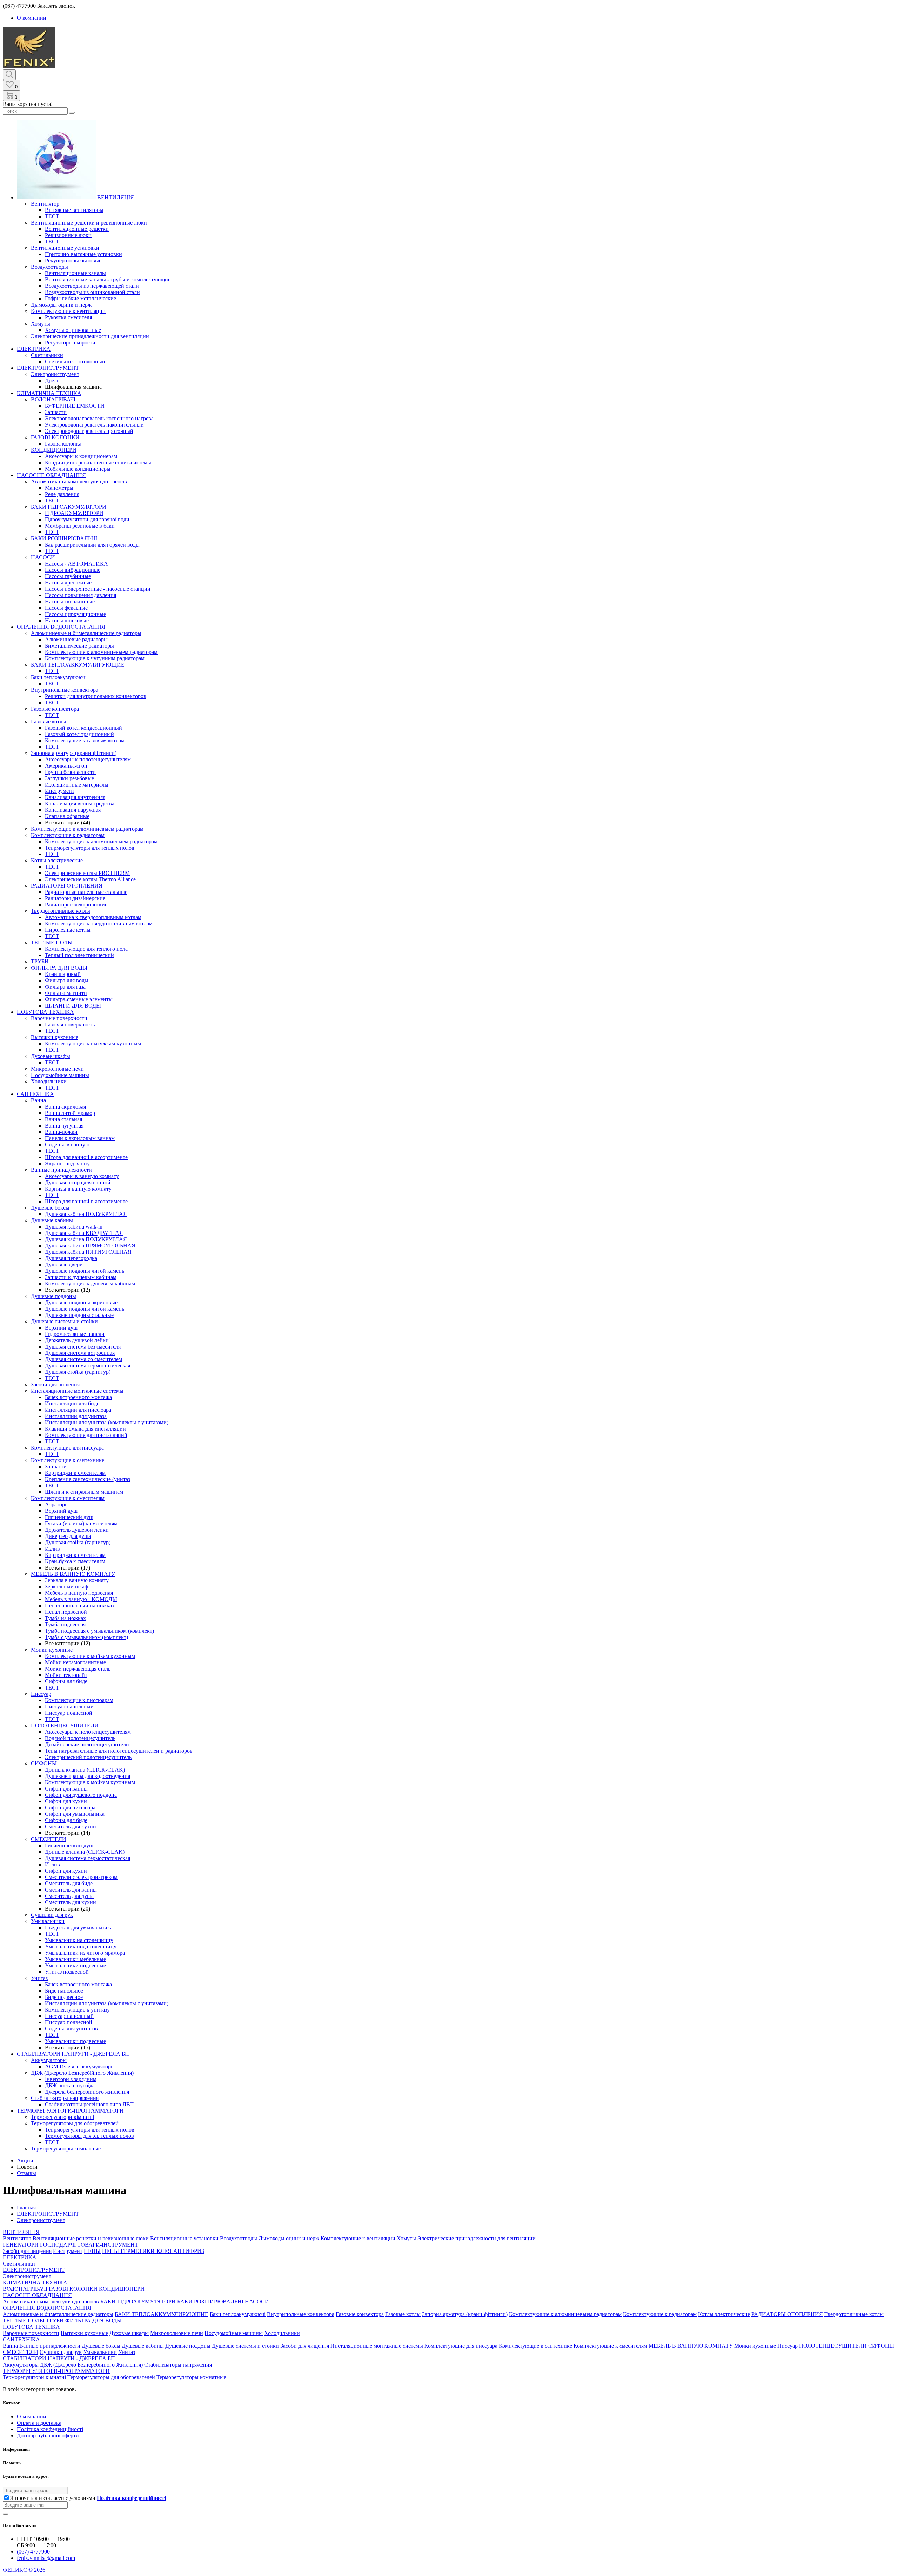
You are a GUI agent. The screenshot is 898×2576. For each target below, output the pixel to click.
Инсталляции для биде (72, 1403)
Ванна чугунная (64, 1126)
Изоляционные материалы (77, 785)
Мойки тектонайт (66, 1675)
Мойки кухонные (52, 1650)
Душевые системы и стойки (64, 1321)
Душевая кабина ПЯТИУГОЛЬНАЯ (88, 1252)
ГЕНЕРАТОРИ (21, 2245)
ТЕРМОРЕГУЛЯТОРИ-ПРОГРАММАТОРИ (70, 2111)
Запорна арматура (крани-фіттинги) (74, 753)
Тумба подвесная (65, 1624)
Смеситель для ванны (71, 1890)
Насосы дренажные (68, 583)
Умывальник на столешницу (79, 1940)
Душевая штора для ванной (78, 1182)
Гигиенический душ (69, 1517)
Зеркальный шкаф (66, 1587)
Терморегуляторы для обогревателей (75, 2123)
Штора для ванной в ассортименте (86, 1157)
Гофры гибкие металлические (81, 298)
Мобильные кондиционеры (78, 469)
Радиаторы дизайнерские (75, 898)
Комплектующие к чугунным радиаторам (95, 658)
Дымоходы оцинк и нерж (61, 305)
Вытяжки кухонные (55, 1037)
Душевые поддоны (53, 1296)
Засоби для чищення (55, 1384)
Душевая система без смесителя (83, 1347)
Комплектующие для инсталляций (86, 1435)
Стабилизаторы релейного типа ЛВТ (89, 2104)
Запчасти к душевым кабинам (81, 1277)
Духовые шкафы (51, 1056)
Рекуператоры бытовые (73, 260)
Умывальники (48, 1921)
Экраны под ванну (67, 1163)
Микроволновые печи (57, 1069)
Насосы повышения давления (81, 595)
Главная (26, 2207)
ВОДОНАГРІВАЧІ (53, 399)
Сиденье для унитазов (71, 2029)
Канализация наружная (73, 810)
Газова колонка (63, 444)
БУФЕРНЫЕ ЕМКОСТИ (75, 406)
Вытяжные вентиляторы (74, 210)
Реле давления (62, 494)
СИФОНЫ (44, 1763)
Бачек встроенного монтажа (78, 1397)
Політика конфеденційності (50, 2429)
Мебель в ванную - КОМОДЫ (81, 1599)
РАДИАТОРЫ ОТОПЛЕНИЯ (67, 886)
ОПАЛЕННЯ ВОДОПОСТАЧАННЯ (61, 627)
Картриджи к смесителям (75, 1473)
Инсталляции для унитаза (76, 1416)
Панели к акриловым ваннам (80, 1138)
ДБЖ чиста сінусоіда (70, 2085)
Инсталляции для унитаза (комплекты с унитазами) (107, 1422)
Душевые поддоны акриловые (81, 1302)
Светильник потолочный (75, 362)
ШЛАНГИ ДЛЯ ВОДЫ (73, 1006)
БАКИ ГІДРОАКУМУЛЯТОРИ (69, 507)
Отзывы (26, 2173)
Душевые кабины (52, 1220)
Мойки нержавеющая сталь (78, 1669)
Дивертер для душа (68, 1536)
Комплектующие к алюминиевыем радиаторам (101, 652)
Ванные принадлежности (61, 1170)
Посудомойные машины (60, 1075)
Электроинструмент (55, 374)
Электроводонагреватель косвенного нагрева (99, 418)
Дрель (52, 380)
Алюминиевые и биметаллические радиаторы (86, 633)
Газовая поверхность (70, 1025)
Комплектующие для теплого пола (86, 949)
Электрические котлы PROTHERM (87, 873)
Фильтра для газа (65, 987)
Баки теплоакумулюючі (59, 677)
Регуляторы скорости (70, 343)
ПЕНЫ (92, 2251)
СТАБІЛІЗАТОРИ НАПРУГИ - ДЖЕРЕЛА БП (73, 2054)
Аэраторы (57, 1504)
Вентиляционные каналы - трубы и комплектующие (108, 279)
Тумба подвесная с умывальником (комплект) (99, 1631)
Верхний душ (61, 1328)
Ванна (38, 1100)
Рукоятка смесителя (68, 317)
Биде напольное (64, 1991)
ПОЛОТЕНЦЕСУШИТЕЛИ (65, 1725)
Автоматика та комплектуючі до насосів (79, 481)
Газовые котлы (49, 721)
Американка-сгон (66, 766)
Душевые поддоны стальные (79, 1315)
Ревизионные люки (68, 235)
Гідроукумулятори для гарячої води (87, 519)
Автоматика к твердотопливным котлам (93, 917)
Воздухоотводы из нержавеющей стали (92, 286)
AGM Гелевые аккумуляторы (80, 2066)
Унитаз (39, 1978)
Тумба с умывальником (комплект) (86, 1637)
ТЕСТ (52, 216)
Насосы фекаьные (66, 608)
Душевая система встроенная (80, 1353)
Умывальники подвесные (75, 1965)
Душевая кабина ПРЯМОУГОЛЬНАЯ (90, 1246)
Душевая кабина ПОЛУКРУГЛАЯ (86, 1214)
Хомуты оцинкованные (73, 330)
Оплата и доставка (39, 2423)
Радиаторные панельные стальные (86, 892)
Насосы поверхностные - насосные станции (98, 589)
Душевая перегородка (71, 1258)
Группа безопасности (70, 772)
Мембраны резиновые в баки (80, 526)
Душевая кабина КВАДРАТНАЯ (84, 1233)
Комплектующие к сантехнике (68, 1460)
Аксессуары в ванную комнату (82, 1176)
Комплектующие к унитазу (77, 2010)
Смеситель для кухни (71, 1826)
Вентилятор (45, 204)
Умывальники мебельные (75, 1959)
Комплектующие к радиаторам (68, 835)
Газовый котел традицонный (79, 734)
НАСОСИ (43, 557)
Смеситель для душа (69, 1896)
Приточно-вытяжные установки (83, 254)
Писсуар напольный (69, 1707)
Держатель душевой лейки (77, 1530)
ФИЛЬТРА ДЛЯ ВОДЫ (59, 968)
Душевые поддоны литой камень (85, 1271)
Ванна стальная (63, 1119)
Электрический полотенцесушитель (88, 1757)
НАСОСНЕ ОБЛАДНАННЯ (51, 475)
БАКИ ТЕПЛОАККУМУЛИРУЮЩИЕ (78, 665)
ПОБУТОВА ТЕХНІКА (45, 1012)
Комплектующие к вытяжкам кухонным (93, 1043)
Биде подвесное (64, 1997)
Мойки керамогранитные (75, 1662)
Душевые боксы (50, 1208)
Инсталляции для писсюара (78, 1410)
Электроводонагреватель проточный (89, 431)
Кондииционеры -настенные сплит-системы (98, 463)
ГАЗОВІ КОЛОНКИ (55, 437)
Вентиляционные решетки (77, 229)
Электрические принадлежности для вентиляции (90, 336)
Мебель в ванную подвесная (79, 1593)
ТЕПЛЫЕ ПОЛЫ (52, 942)
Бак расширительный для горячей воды (92, 545)
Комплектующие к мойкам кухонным (90, 1656)
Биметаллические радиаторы (79, 646)
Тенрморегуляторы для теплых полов (90, 848)
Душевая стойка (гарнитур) (78, 1372)
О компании (32, 18)
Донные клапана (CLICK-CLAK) (85, 1852)
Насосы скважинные (70, 601)
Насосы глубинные (68, 576)
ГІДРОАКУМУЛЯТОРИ (74, 513)
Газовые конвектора (55, 709)
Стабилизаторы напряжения (65, 2098)
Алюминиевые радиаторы (76, 639)
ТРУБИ (40, 961)
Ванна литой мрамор (70, 1113)
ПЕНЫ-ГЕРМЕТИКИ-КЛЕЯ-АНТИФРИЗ (153, 2251)
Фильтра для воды (67, 980)
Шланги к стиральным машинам (84, 1492)
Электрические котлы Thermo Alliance (90, 879)
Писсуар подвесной (69, 1713)
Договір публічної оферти (48, 2436)
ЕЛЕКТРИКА (34, 349)
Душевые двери (64, 1264)
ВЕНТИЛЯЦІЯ (115, 197)
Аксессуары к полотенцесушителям (88, 759)
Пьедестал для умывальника (79, 1928)
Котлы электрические (57, 860)
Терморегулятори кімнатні (62, 2117)
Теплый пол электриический (79, 955)
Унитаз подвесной (67, 1972)
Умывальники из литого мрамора (85, 1953)
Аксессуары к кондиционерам (81, 456)
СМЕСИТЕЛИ (49, 1839)
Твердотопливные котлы (61, 911)
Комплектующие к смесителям (68, 1498)
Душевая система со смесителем (83, 1359)
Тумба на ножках (65, 1618)
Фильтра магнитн (66, 993)
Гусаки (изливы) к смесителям (81, 1523)
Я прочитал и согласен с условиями (88, 2498)
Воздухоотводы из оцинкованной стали (92, 292)
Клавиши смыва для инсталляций (85, 1429)
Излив (52, 1549)
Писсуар (41, 1694)
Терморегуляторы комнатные (66, 2149)
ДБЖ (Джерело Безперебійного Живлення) (82, 2073)
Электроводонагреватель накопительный (94, 425)
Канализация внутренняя (75, 797)
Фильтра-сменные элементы (79, 999)
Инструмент (60, 791)
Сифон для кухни (66, 1801)
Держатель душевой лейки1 (78, 1340)
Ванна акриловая (65, 1107)
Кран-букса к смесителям (75, 1561)
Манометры (59, 488)
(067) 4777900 (34, 2552)
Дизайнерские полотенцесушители (87, 1744)
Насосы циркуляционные (75, 614)
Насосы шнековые (67, 620)
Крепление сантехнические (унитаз (88, 1479)
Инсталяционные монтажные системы (77, 1391)
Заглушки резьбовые (69, 778)
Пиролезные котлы (68, 930)
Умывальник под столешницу (81, 1946)
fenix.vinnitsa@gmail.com (46, 2558)
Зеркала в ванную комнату (77, 1580)
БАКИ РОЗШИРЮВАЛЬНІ (64, 538)
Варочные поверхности (59, 1018)
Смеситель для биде (69, 1883)
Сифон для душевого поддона (81, 1795)
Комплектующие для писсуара (67, 1448)
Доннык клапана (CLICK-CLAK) (85, 1770)
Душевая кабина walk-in (74, 1227)
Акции (25, 2160)
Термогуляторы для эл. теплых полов (89, 2136)
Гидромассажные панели (75, 1334)
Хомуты (41, 324)
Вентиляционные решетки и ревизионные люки (89, 223)
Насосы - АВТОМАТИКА (76, 564)
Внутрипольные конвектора (65, 690)
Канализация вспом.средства (80, 804)
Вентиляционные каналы (75, 273)
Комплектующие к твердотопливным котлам (99, 924)
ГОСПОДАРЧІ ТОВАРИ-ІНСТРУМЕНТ (89, 2245)
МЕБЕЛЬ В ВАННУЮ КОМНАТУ (73, 1574)
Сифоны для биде (66, 1681)
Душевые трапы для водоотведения (88, 1776)
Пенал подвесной (66, 1612)
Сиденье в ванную (67, 1145)
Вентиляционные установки (65, 248)
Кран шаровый (63, 974)
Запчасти (56, 412)
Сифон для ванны (66, 1789)
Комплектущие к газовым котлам (85, 740)
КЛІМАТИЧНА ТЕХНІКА (49, 393)
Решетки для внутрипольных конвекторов (96, 696)
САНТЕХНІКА (35, 1094)
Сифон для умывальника (75, 1814)
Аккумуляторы (49, 2060)
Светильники (47, 355)
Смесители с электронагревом (81, 1877)
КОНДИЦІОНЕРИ (54, 450)
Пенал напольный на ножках (80, 1605)
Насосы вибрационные (73, 570)
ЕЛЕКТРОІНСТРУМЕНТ (48, 368)
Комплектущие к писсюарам (79, 1700)
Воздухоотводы (49, 267)
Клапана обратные (67, 816)
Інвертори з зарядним (71, 2079)
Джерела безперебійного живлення (87, 2092)
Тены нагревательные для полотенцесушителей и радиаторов (119, 1751)
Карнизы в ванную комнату (78, 1189)
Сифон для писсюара (70, 1808)
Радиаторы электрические (76, 905)
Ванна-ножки (61, 1132)
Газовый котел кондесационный (83, 728)
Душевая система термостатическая (88, 1366)
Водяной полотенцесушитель (80, 1738)
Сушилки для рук (52, 1915)
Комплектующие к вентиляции (68, 311)
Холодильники (49, 1081)
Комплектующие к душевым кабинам (90, 1283)
